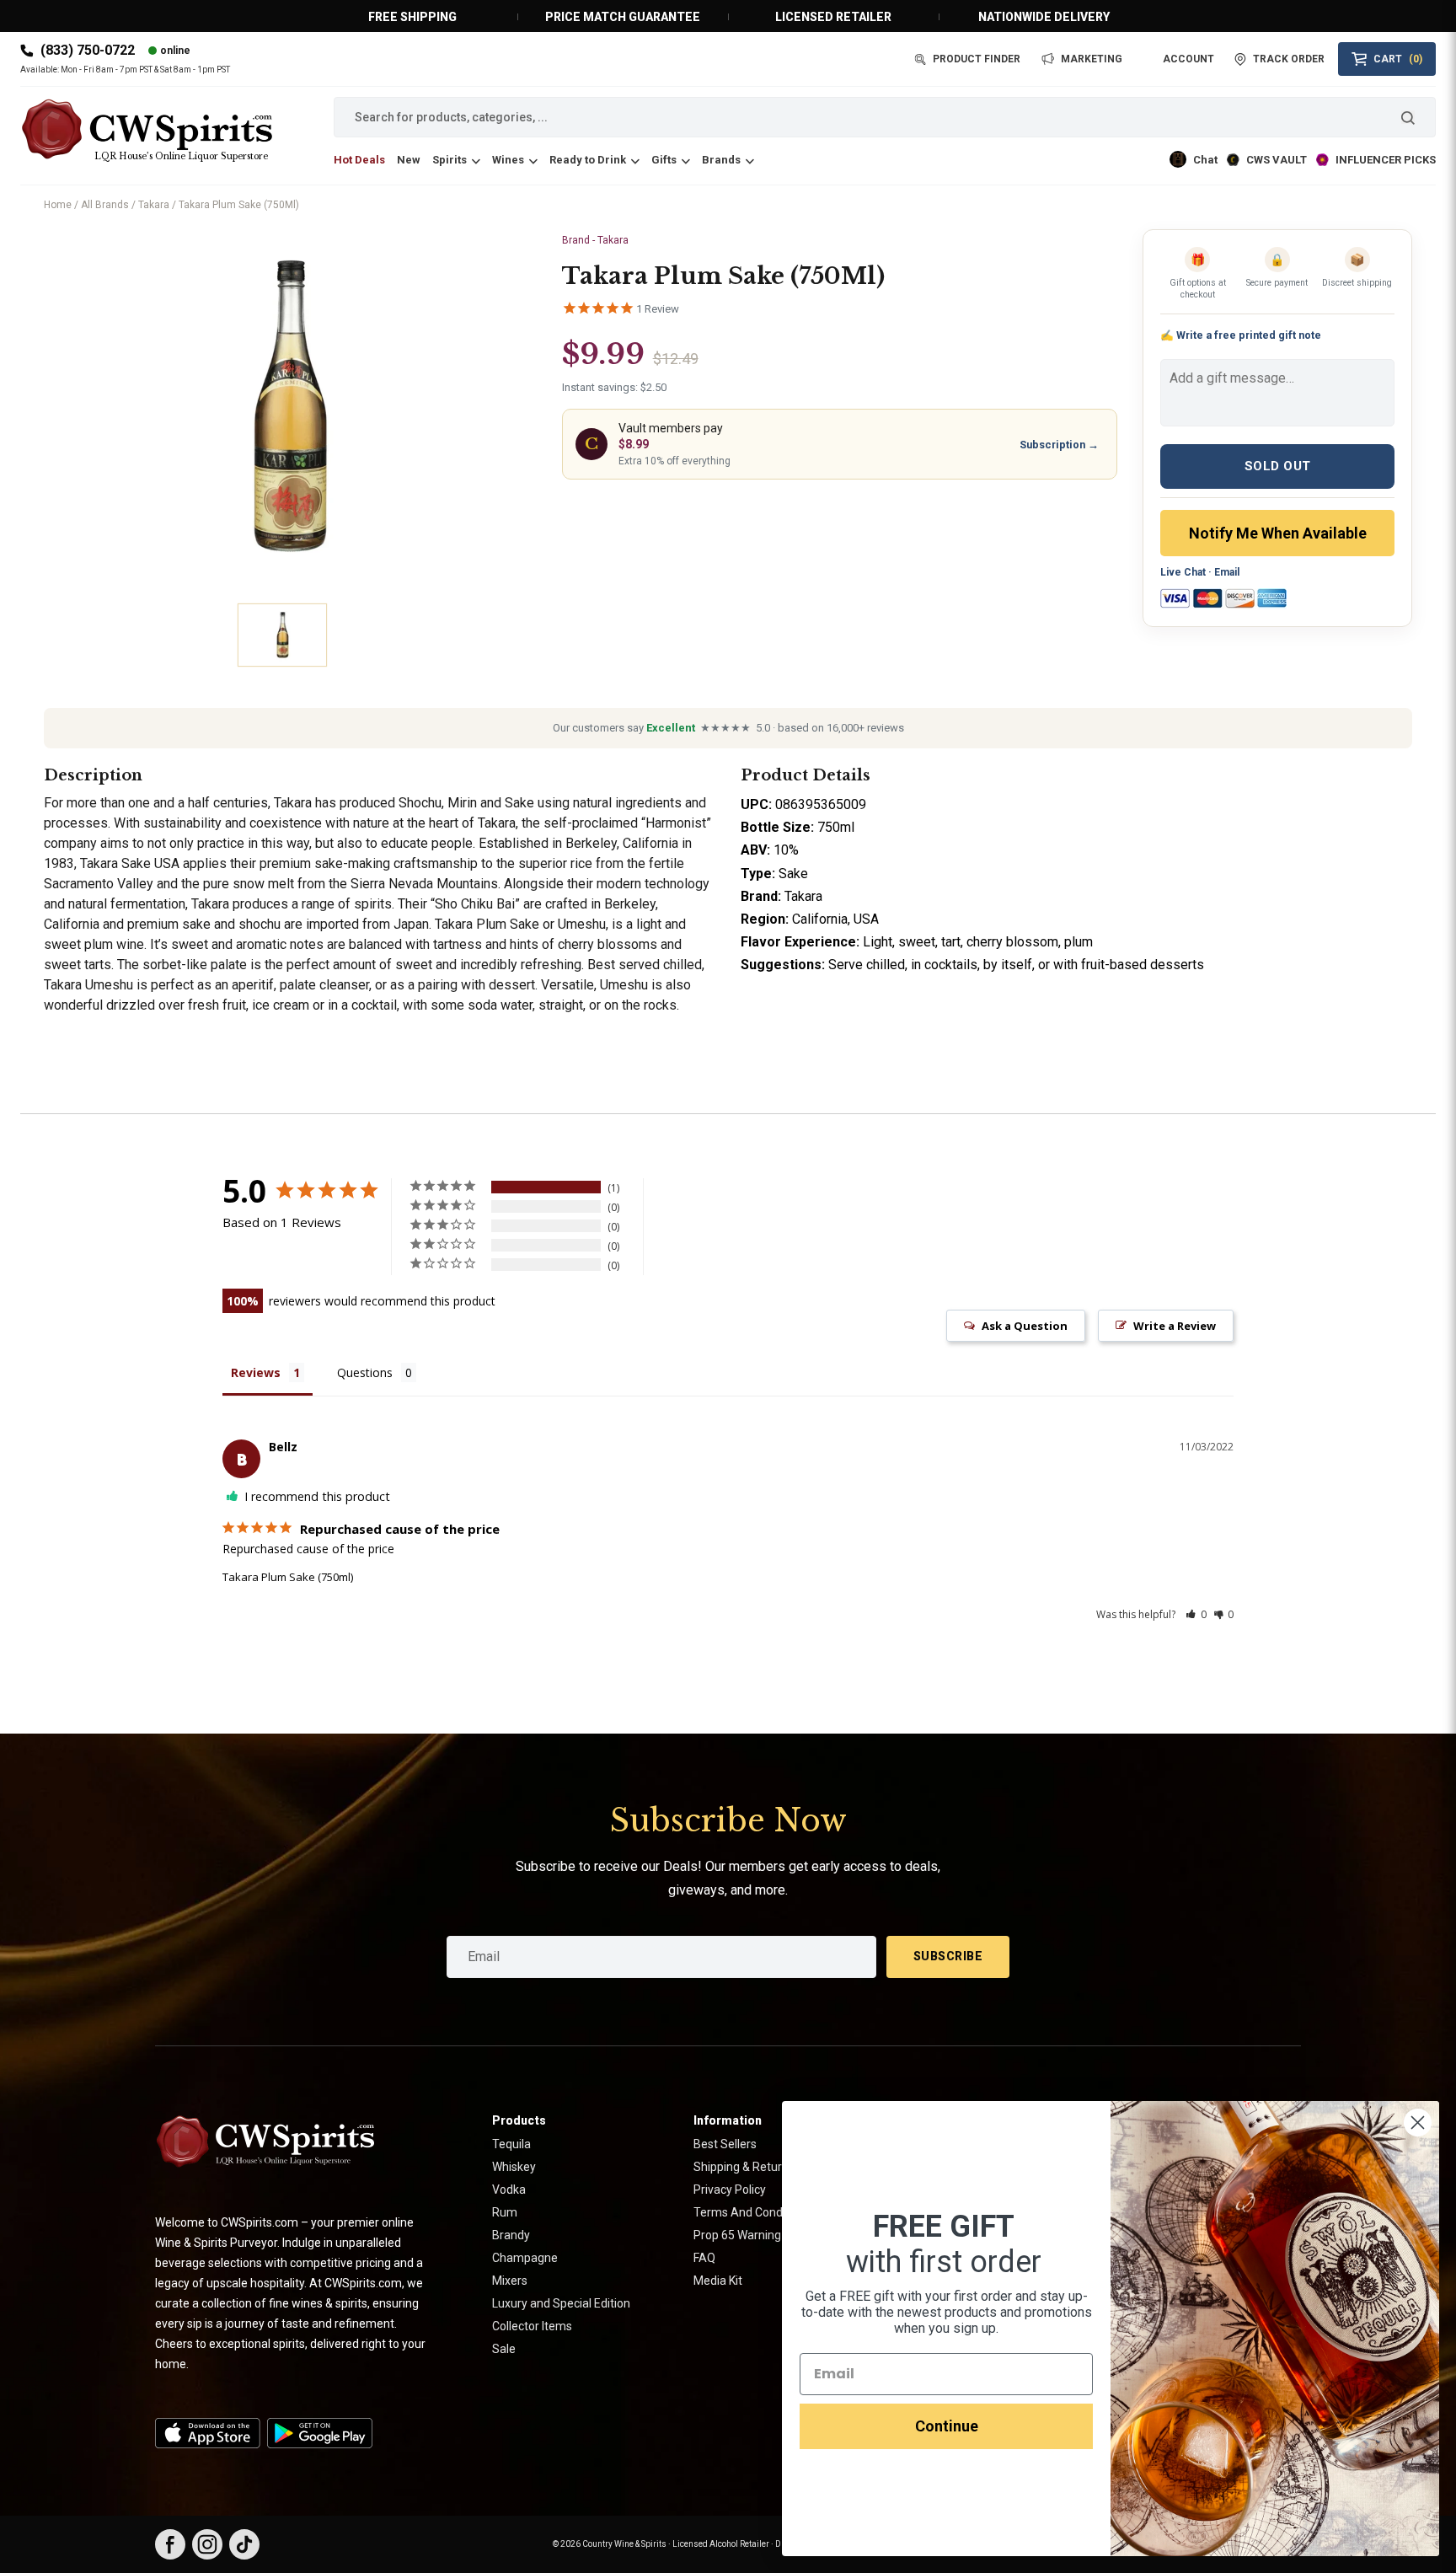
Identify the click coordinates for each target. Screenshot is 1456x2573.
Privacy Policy (730, 2190)
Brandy (511, 2235)
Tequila (511, 2144)
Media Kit (718, 2281)
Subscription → (1059, 445)
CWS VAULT (1277, 160)
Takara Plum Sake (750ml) (288, 1577)
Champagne (525, 2258)
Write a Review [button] (1175, 1326)
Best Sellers (725, 2144)
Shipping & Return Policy (758, 2167)
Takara (154, 205)
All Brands (105, 205)
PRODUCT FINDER (977, 59)
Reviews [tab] (256, 1372)
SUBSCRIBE (948, 1956)
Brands (721, 160)
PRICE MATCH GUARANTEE (623, 17)
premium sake (301, 863)
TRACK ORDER (1289, 59)
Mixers (510, 2281)
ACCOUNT (1188, 59)
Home (58, 205)
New (409, 160)
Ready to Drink (588, 160)
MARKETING (1092, 59)
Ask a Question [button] (1025, 1326)
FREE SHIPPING (412, 17)
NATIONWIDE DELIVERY (1044, 17)
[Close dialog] (1418, 2123)
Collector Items (532, 2326)
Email (1227, 572)
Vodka (509, 2190)
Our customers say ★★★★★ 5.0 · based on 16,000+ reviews (728, 728)
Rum (505, 2212)
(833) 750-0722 (88, 50)
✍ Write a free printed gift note (1241, 335)
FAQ (704, 2258)
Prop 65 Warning (737, 2235)
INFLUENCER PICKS (1386, 160)
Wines (508, 160)
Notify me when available (1278, 533)
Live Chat (1183, 572)
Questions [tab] (365, 1372)
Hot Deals (359, 160)
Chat (1205, 160)
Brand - (595, 240)
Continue (947, 2426)
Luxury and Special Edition (561, 2303)
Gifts (664, 160)
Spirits (450, 160)
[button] (1196, 1614)
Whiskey (514, 2167)
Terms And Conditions (752, 2212)
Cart (1398, 59)
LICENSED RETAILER (833, 17)
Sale (504, 2349)
